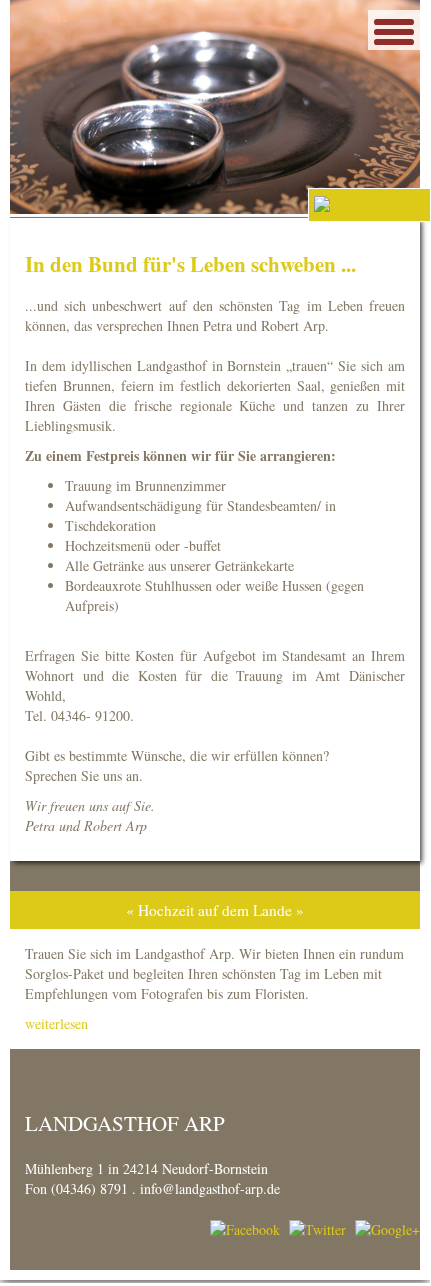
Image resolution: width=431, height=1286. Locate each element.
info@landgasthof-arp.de (210, 1188)
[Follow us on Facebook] (245, 1228)
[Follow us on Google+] (387, 1228)
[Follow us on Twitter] (317, 1228)
